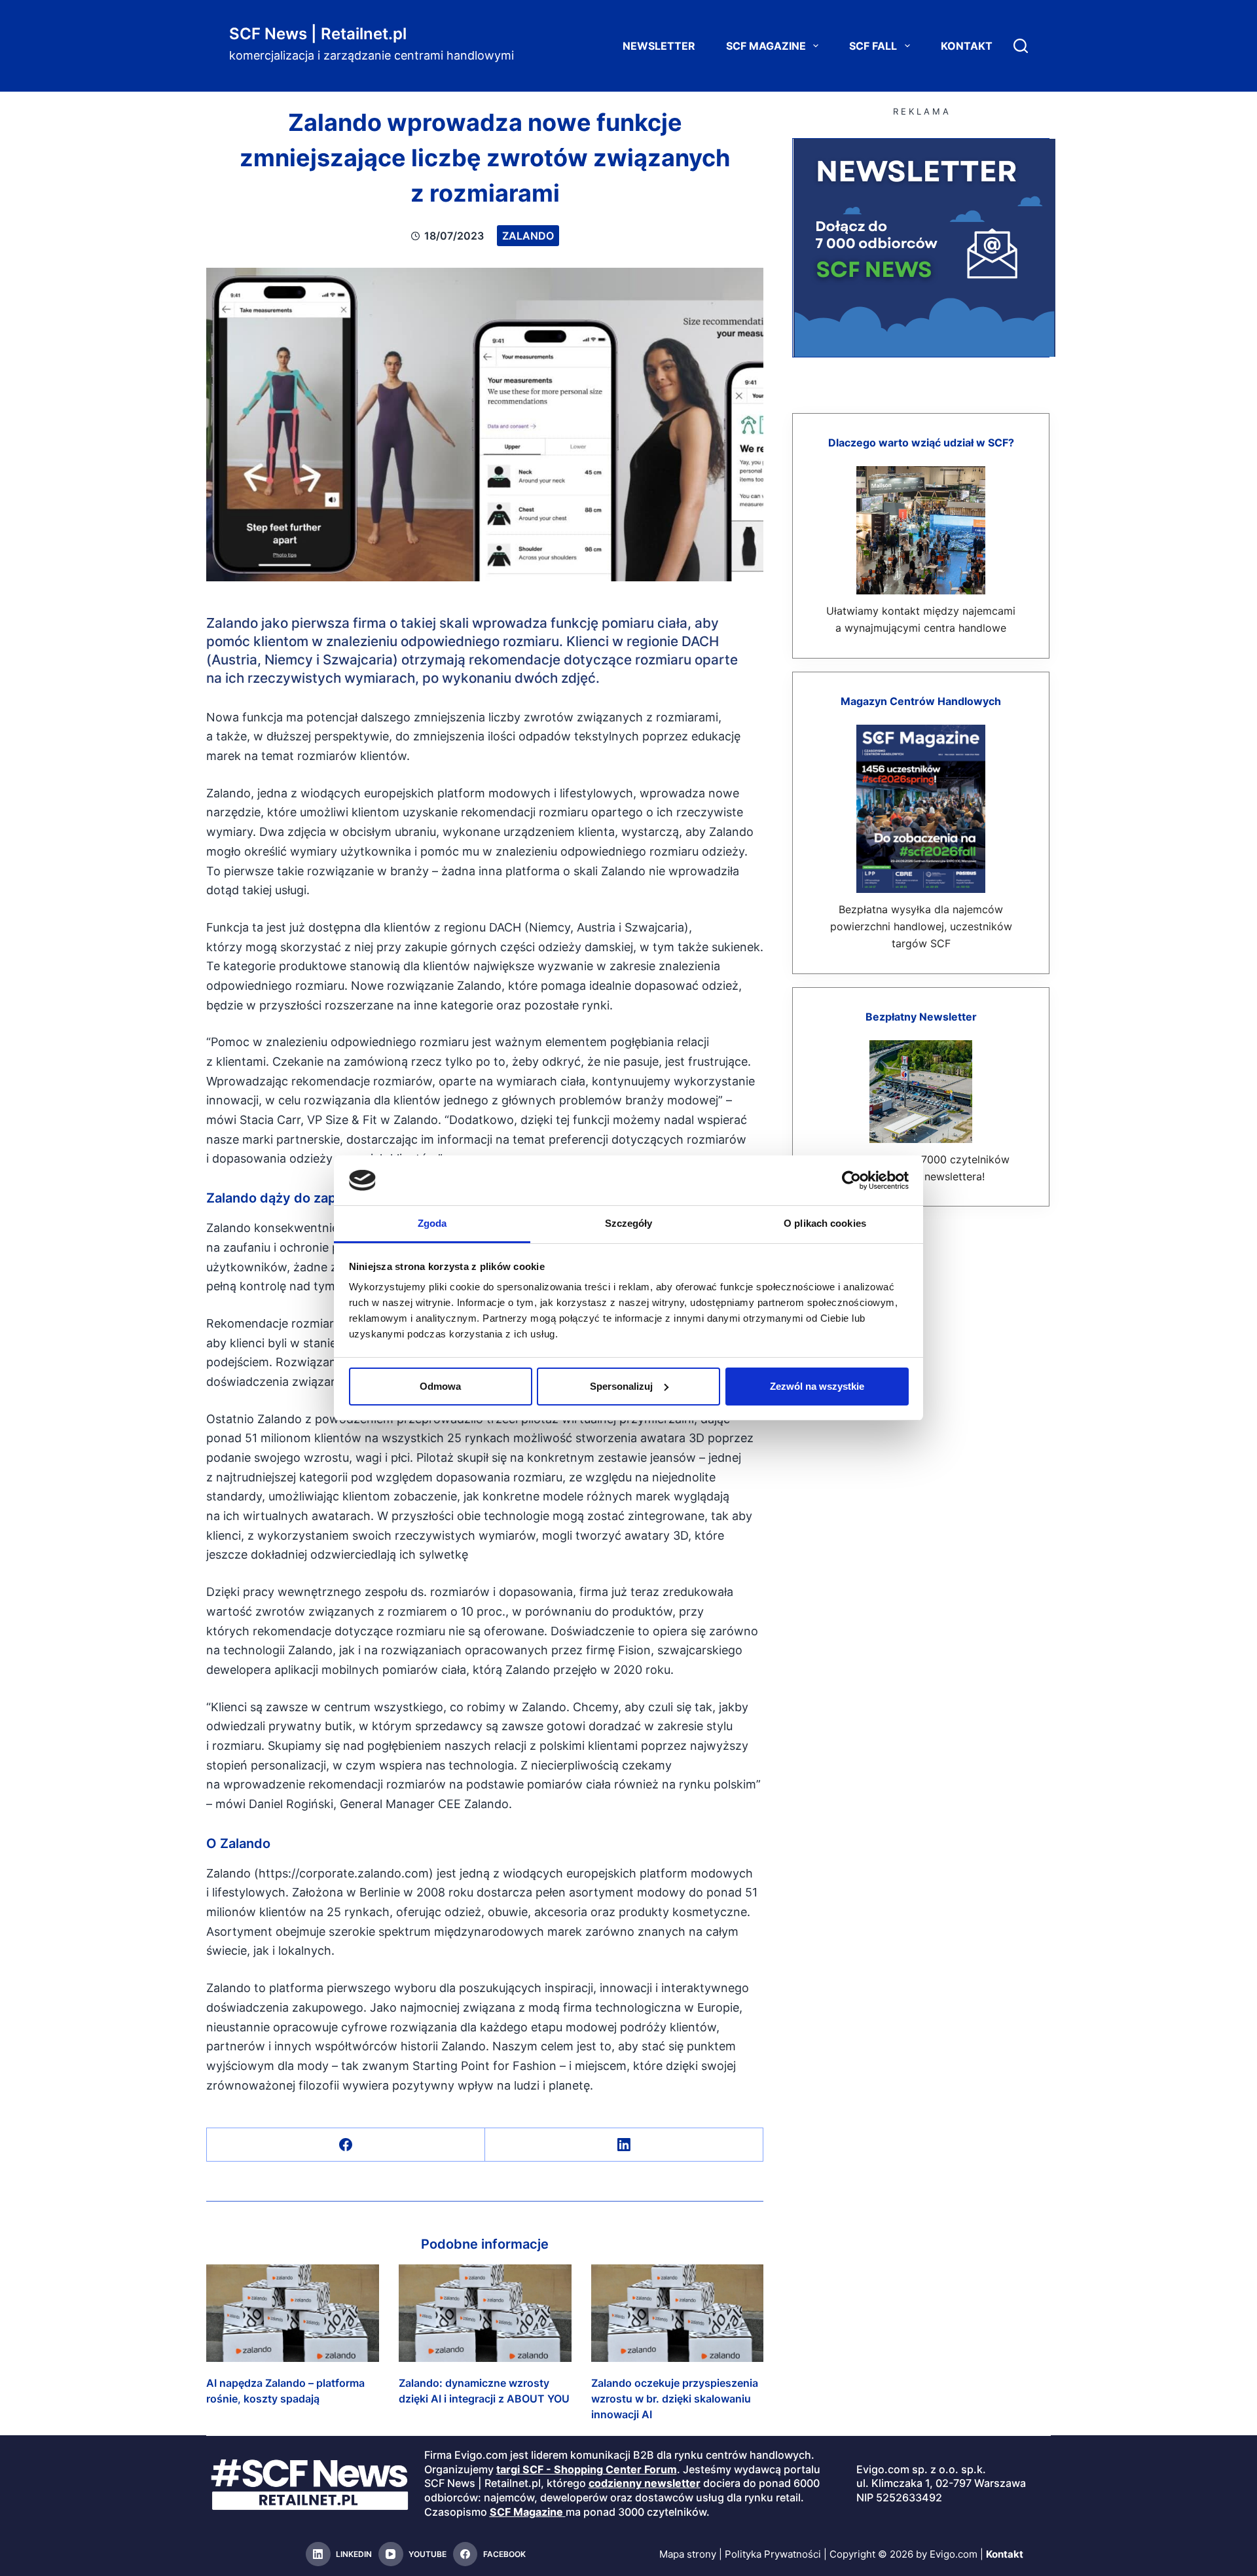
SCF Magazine (766, 46)
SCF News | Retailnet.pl (318, 34)
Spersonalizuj (621, 1386)
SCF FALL (873, 46)
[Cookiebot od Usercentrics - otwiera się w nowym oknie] (851, 1180)
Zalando (528, 236)
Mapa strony (688, 2554)
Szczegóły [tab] (629, 1223)
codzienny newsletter (645, 2483)
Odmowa (440, 1386)
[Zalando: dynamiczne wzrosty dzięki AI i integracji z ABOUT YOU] (485, 2313)
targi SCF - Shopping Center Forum (587, 2469)
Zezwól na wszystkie (817, 1386)
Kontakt (967, 46)
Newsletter (659, 46)
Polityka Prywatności (773, 2554)
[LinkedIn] (624, 2145)
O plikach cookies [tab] (825, 1223)
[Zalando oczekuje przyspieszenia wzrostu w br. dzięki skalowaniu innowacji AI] (678, 2313)
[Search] (1021, 46)
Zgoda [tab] (432, 1223)
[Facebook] (346, 2145)
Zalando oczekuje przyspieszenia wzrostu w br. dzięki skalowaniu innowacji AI (675, 2399)
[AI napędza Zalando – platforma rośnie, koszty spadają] (293, 2313)
